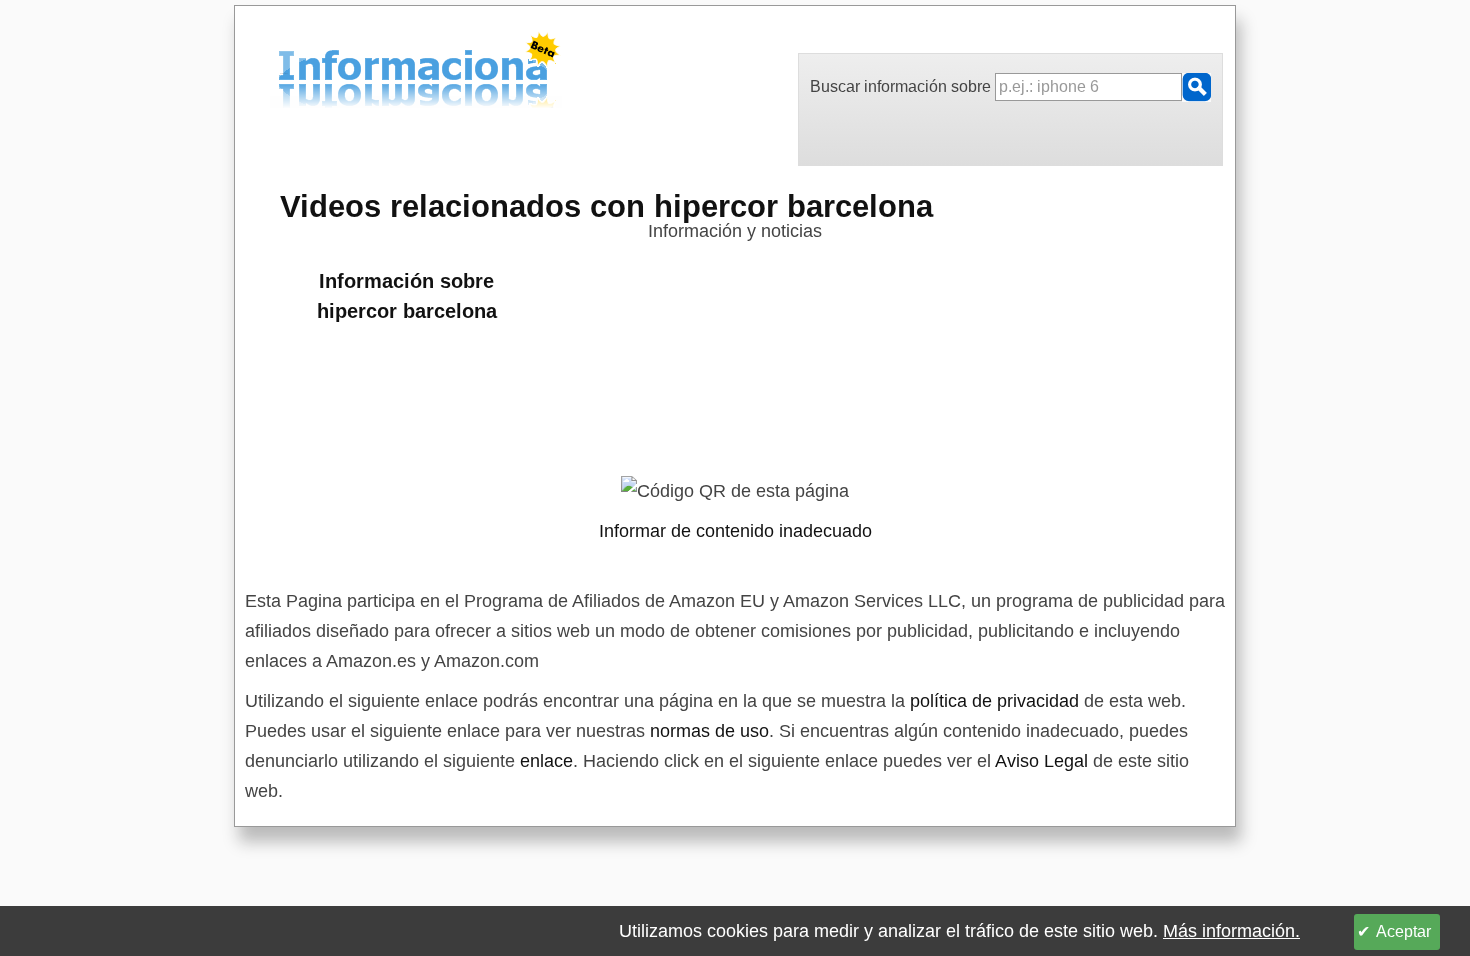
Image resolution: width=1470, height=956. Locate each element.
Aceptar (1403, 931)
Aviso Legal (1041, 761)
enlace (546, 761)
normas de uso (709, 731)
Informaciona (284, 73)
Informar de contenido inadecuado (735, 531)
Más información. (1231, 931)
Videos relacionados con (606, 206)
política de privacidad (994, 701)
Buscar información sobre (902, 86)
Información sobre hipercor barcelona (407, 296)
